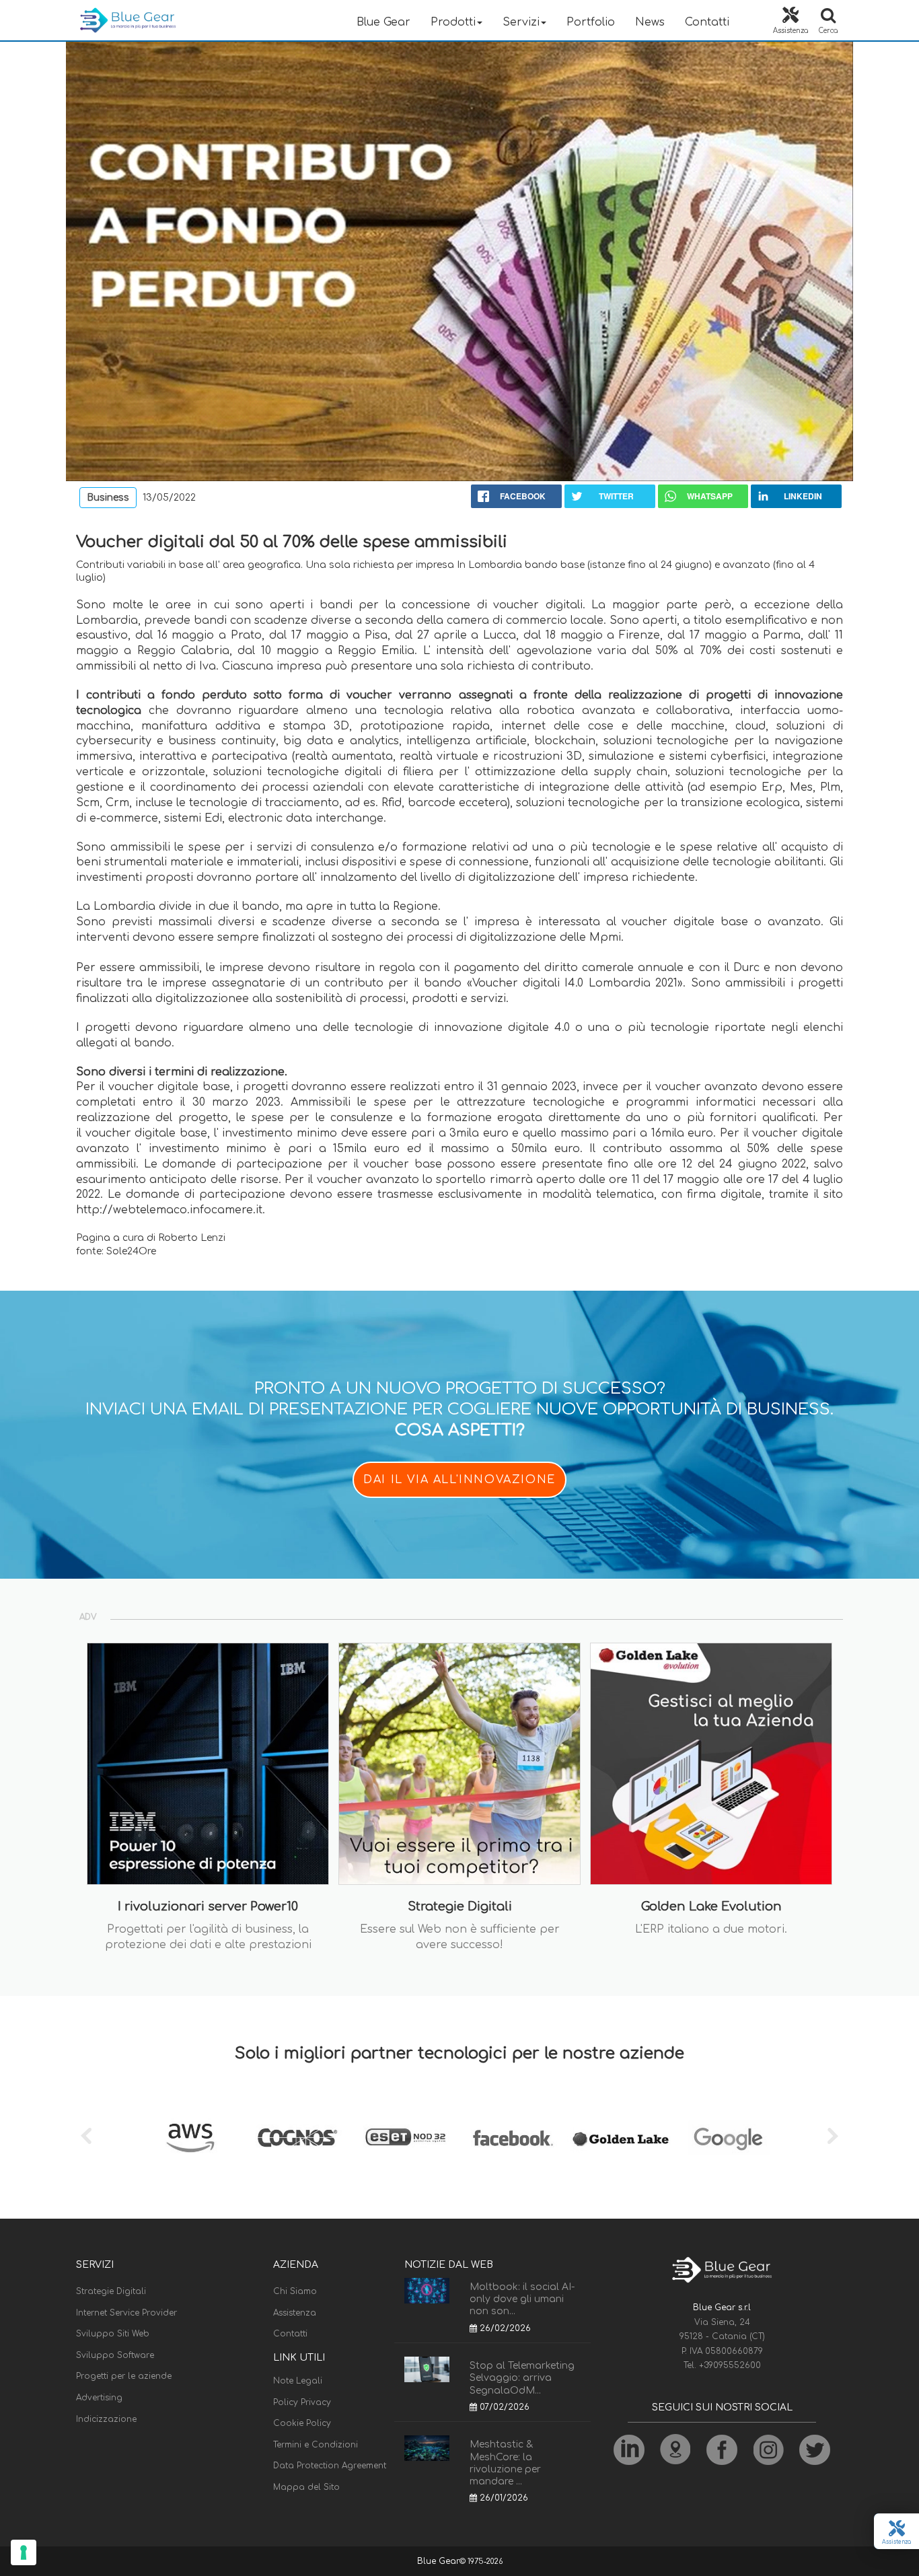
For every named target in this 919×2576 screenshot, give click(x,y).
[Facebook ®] (513, 2138)
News (650, 22)
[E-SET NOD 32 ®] (406, 2138)
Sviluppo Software (115, 2355)
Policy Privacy (302, 2402)
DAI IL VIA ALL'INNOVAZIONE (459, 1480)
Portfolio (591, 22)
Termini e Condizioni (316, 2445)
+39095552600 (730, 2365)
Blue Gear (383, 22)
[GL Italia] (621, 2138)
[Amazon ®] (190, 2138)
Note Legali (298, 2381)
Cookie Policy (302, 2423)
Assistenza (295, 2313)
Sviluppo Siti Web (113, 2334)
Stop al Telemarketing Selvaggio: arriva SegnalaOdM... (522, 2378)
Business (108, 498)
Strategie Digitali (111, 2291)
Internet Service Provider (126, 2313)
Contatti (707, 22)
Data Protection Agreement (330, 2466)
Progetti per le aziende (124, 2376)
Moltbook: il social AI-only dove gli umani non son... (522, 2299)
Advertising (99, 2398)
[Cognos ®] (298, 2138)
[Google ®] (729, 2138)
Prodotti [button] (453, 22)
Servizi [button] (521, 22)
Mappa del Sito (306, 2487)
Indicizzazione (106, 2419)
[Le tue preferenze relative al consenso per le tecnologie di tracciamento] (24, 2552)
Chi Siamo (295, 2291)
